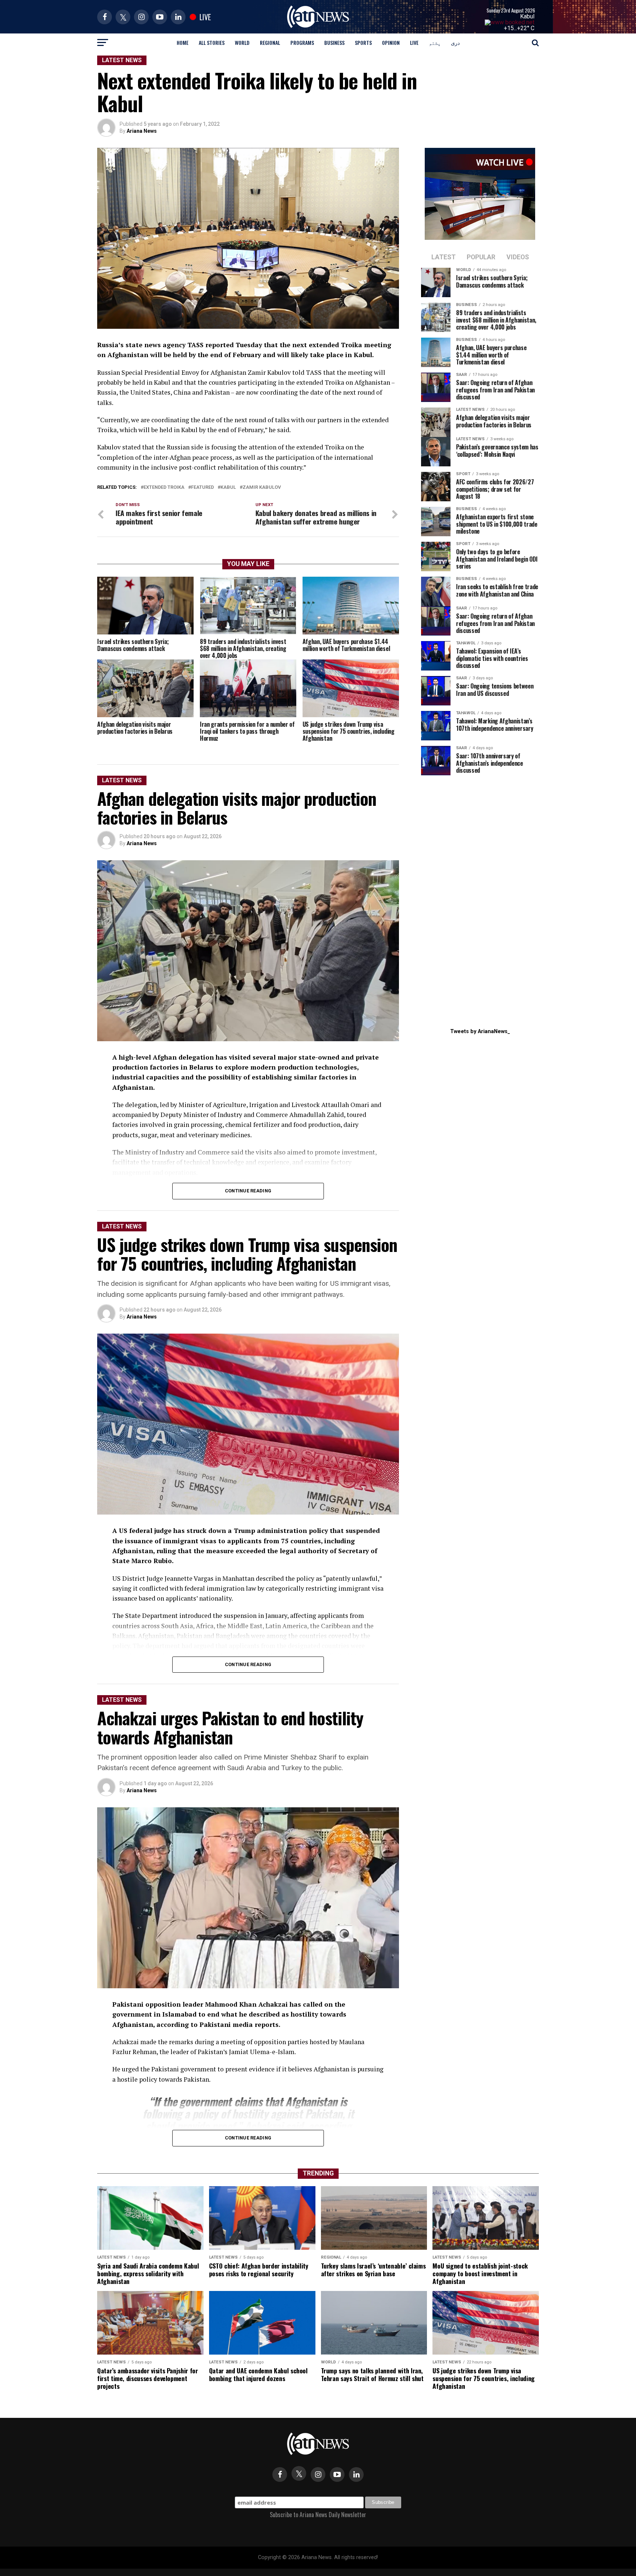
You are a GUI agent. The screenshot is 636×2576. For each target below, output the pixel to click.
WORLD (242, 42)
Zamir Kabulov (262, 488)
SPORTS (363, 42)
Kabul (527, 16)
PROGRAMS (302, 42)
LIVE (414, 42)
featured (202, 488)
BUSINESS (334, 42)
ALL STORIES (212, 42)
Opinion (391, 42)
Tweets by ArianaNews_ (480, 1031)
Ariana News (142, 131)
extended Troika (164, 488)
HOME (183, 42)
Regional (270, 42)
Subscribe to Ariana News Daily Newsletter (318, 2515)
